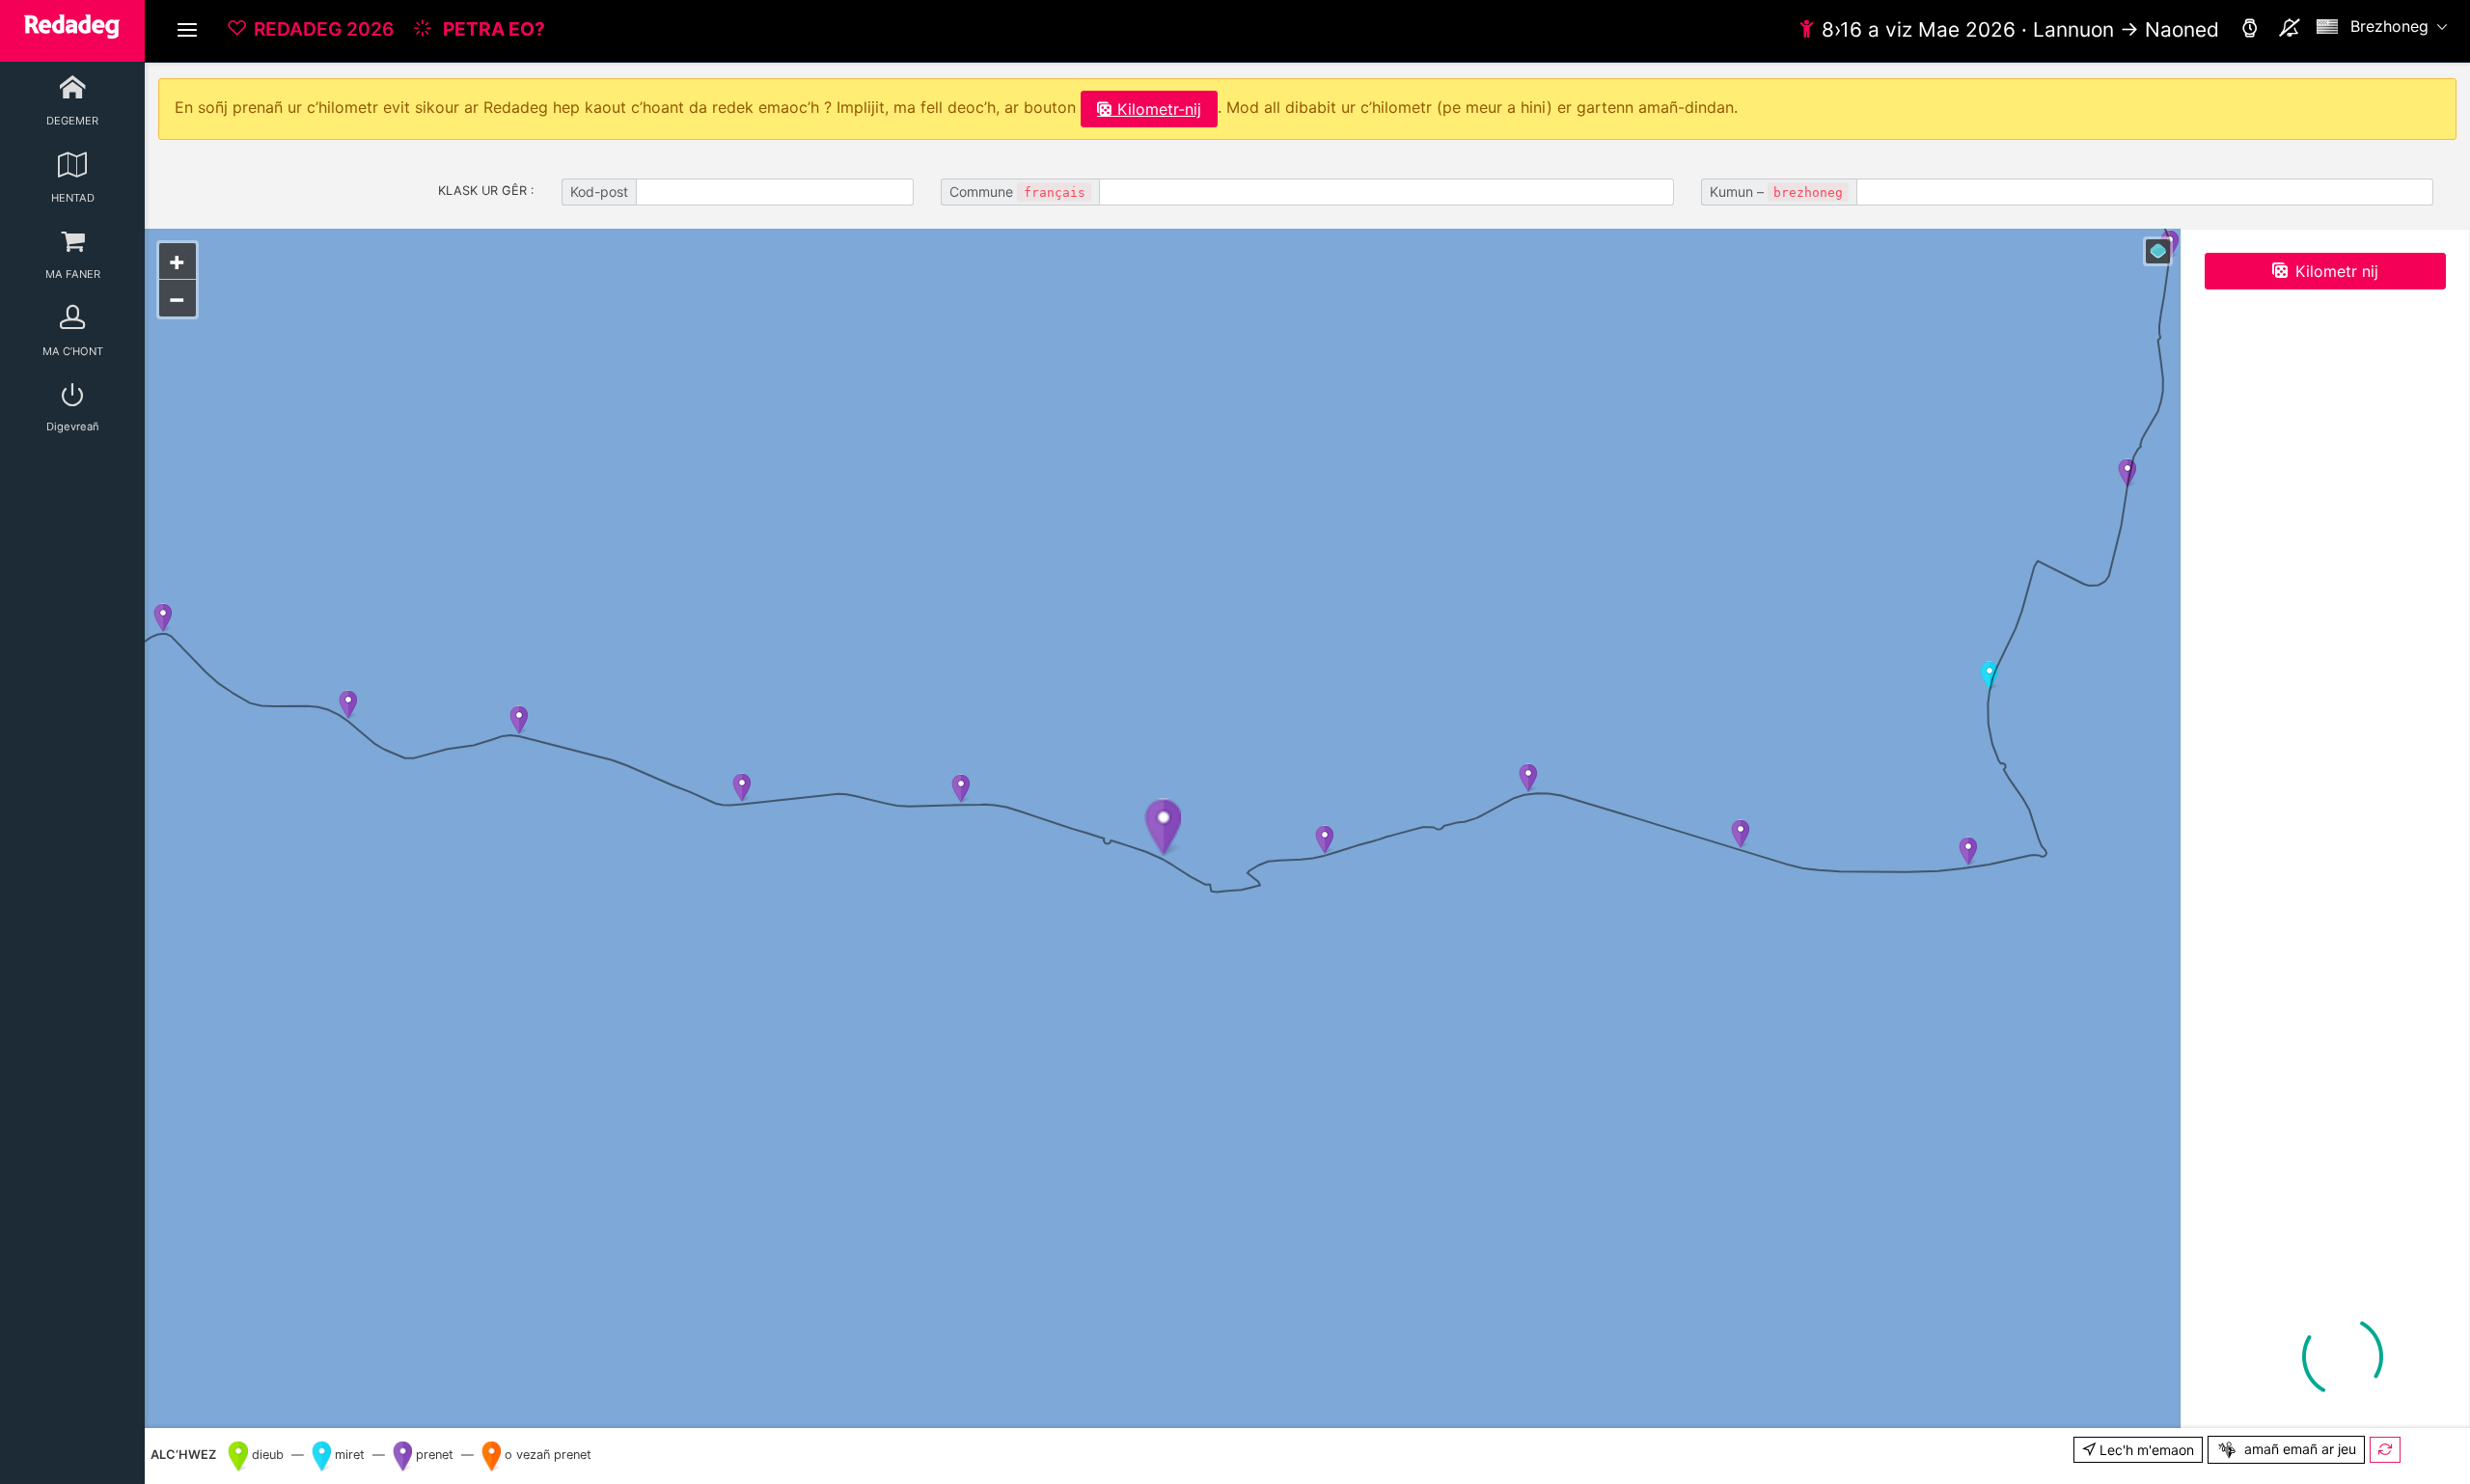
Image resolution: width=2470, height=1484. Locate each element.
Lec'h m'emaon (2145, 1450)
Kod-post (599, 192)
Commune (1017, 192)
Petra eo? (492, 29)
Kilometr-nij (1159, 109)
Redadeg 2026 (324, 29)
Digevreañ (73, 426)
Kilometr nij (2337, 271)
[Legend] (2158, 251)
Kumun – (1776, 192)
